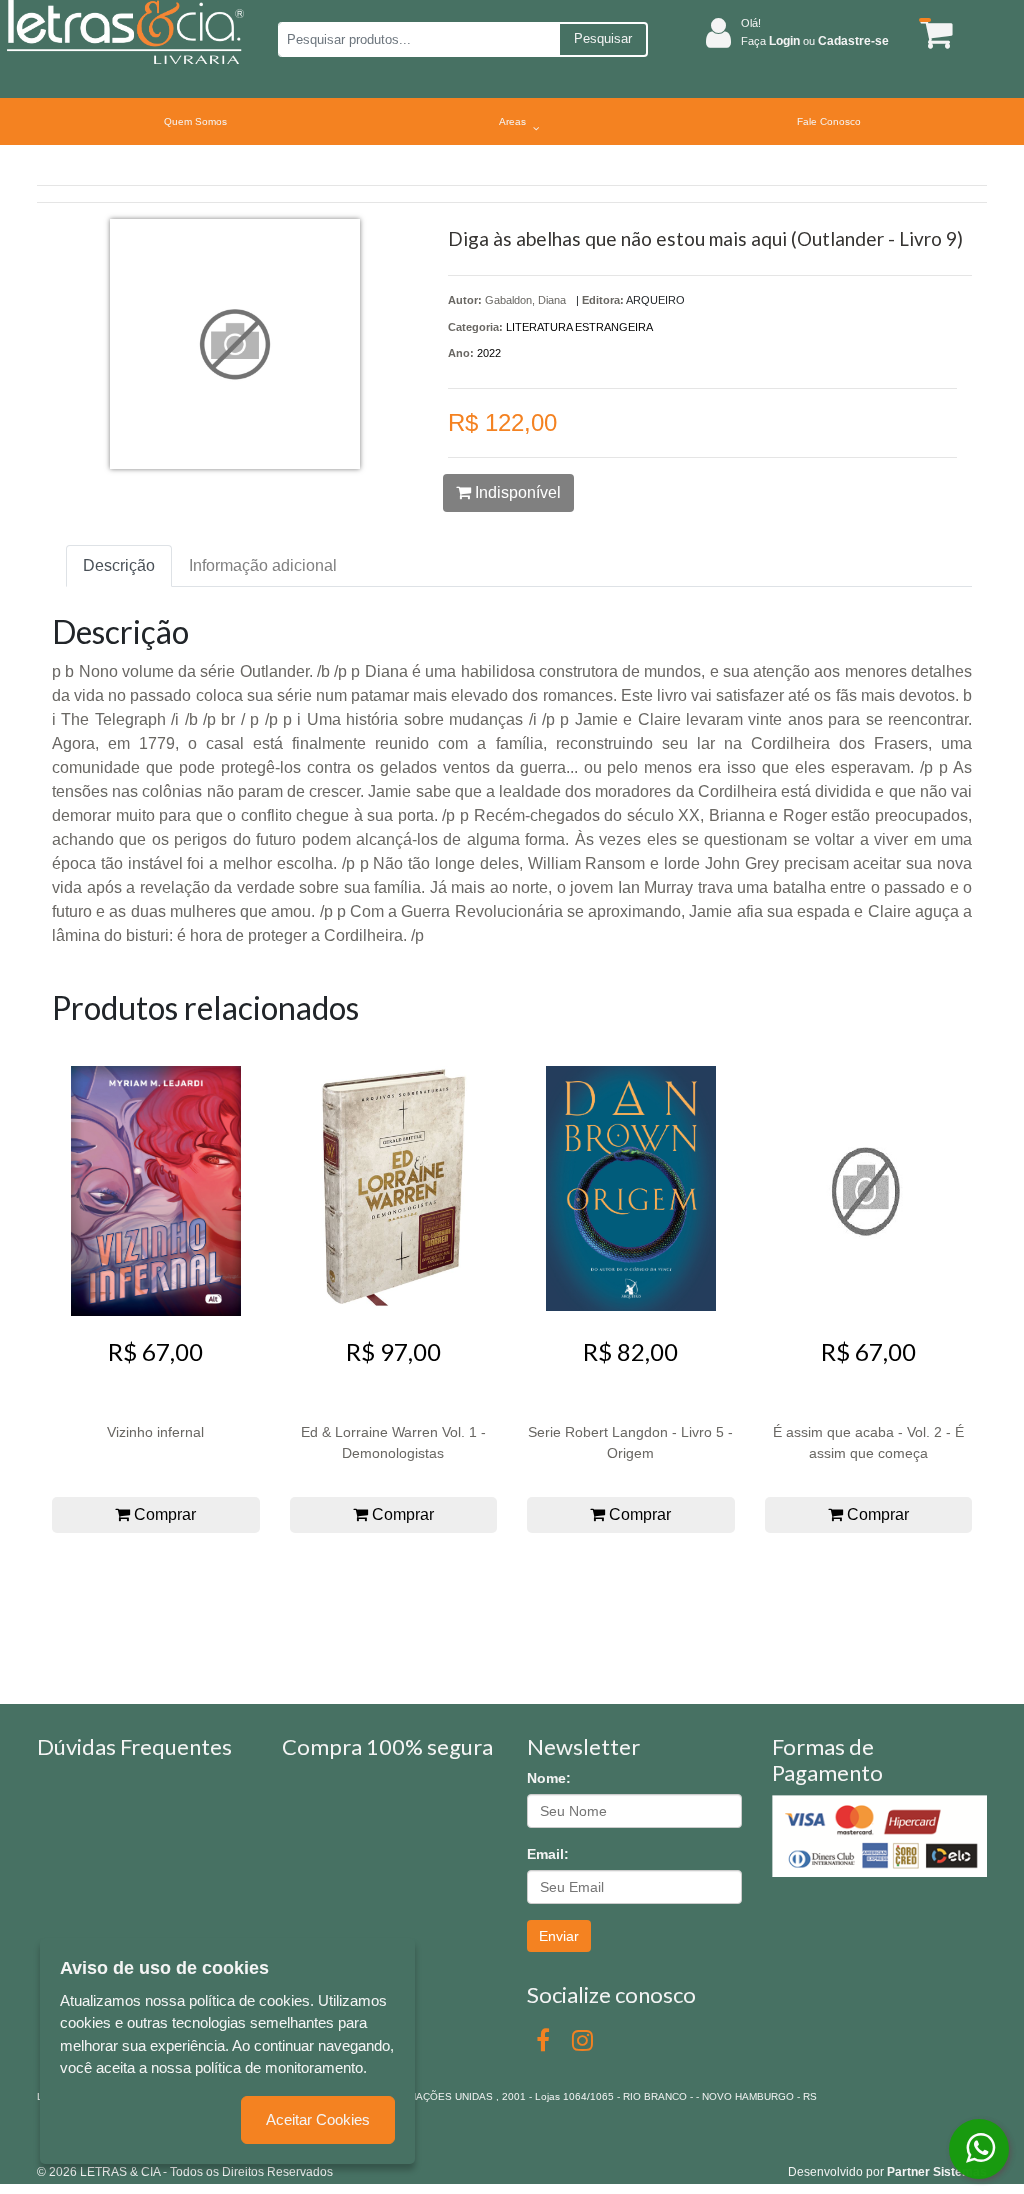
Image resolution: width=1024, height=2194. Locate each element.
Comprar (163, 1514)
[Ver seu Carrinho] (931, 33)
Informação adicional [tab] (263, 565)
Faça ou (815, 41)
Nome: (549, 1778)
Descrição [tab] (119, 565)
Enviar (559, 1936)
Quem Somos (195, 121)
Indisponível (516, 492)
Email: (548, 1854)
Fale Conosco (829, 121)
